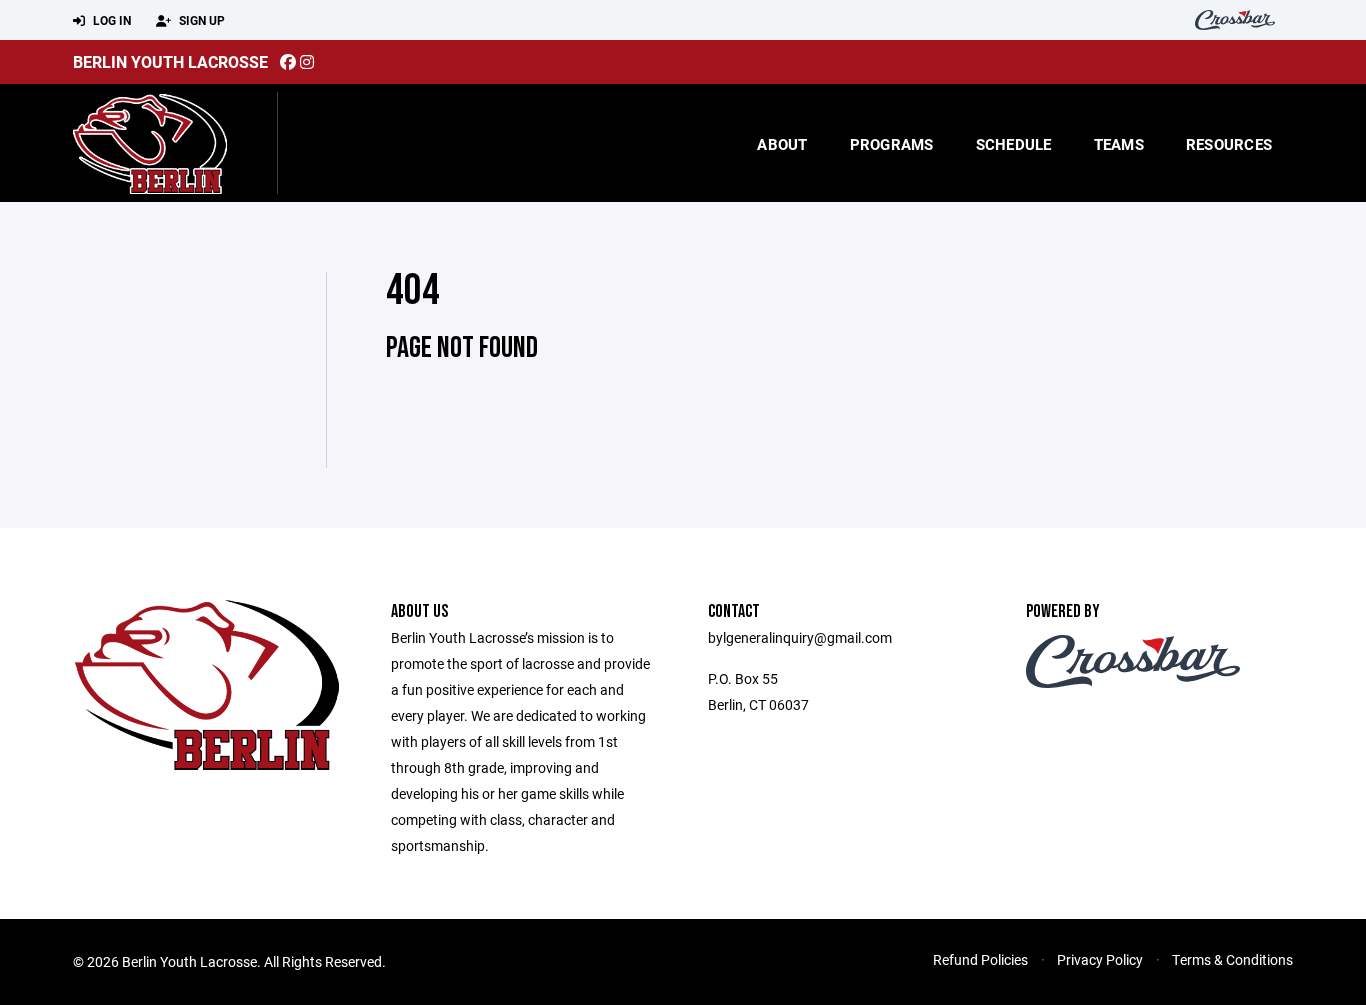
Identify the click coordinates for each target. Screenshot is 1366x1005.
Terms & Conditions (1232, 959)
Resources (1229, 144)
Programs (892, 144)
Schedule (1014, 144)
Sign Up (200, 20)
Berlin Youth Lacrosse (170, 61)
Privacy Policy (1100, 959)
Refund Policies (980, 959)
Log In (110, 20)
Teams (1119, 144)
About (782, 144)
